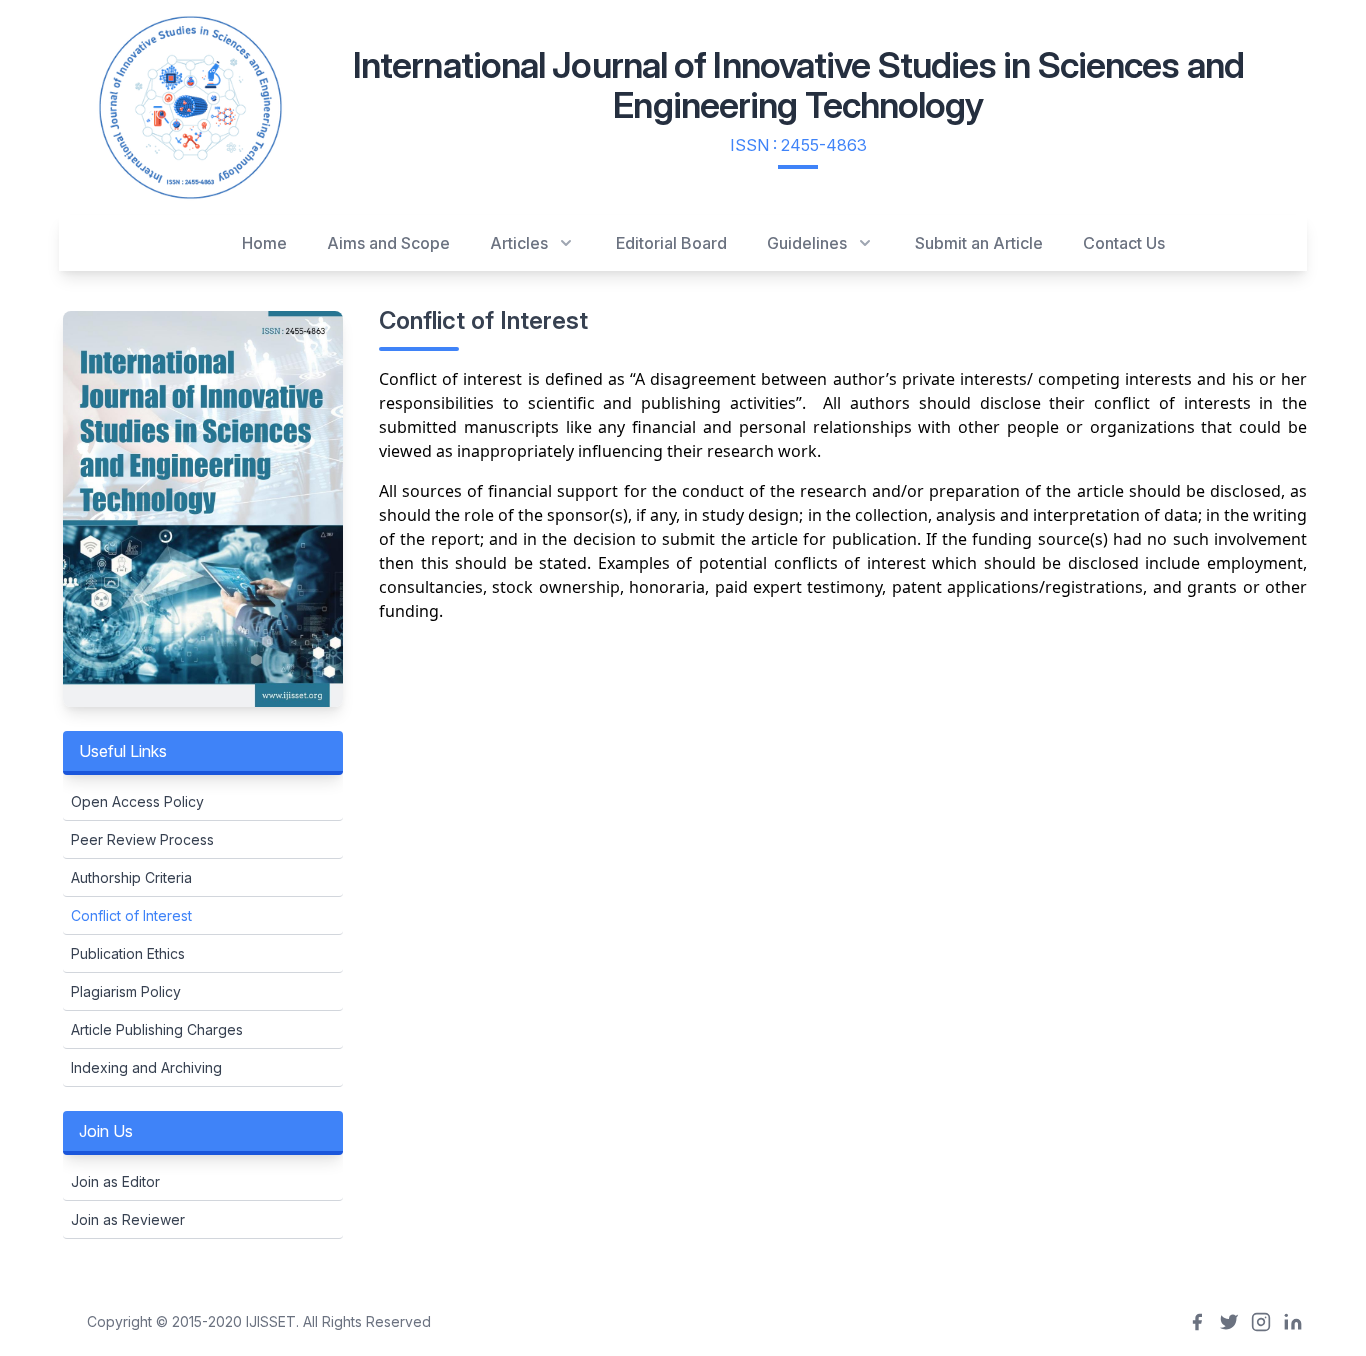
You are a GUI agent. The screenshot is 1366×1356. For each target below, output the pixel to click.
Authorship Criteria (131, 877)
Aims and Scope (388, 243)
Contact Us (1124, 243)
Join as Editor (115, 1181)
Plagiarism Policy (126, 991)
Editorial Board (671, 243)
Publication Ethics (128, 953)
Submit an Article (979, 243)
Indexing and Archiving (146, 1067)
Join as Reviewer (128, 1219)
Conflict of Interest (131, 915)
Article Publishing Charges (157, 1029)
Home (264, 243)
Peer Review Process (142, 839)
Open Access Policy (137, 801)
